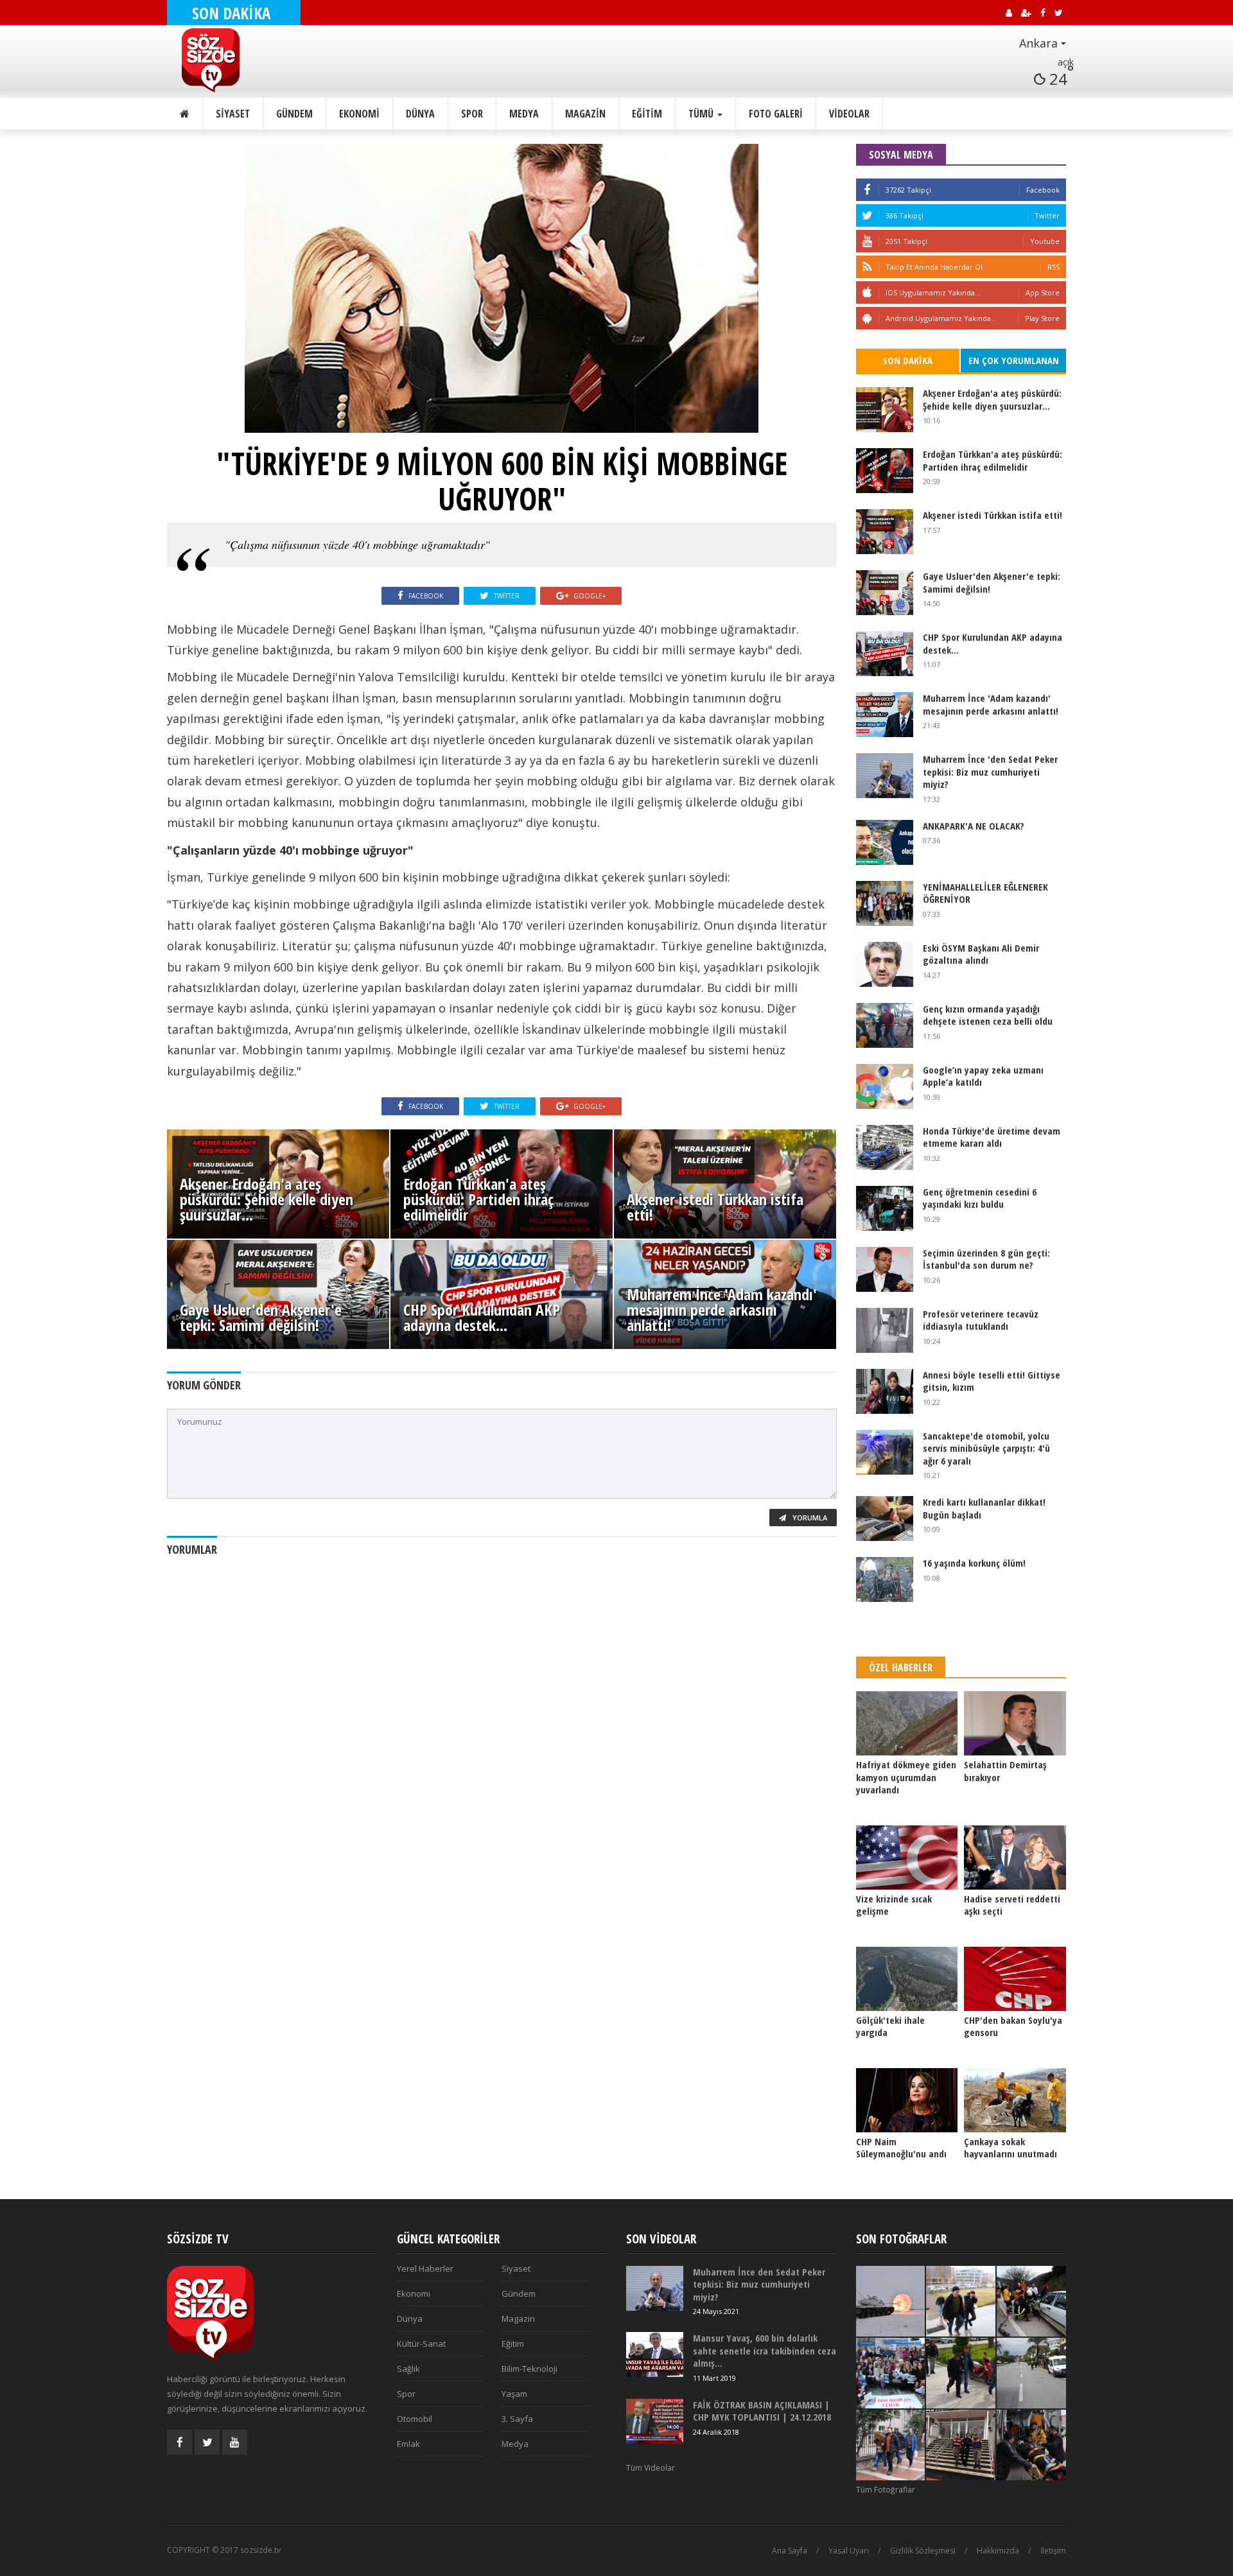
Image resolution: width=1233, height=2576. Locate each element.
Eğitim (647, 114)
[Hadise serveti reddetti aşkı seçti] (1015, 1858)
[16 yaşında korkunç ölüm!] (885, 1580)
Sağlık (408, 2369)
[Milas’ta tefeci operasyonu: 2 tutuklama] (961, 2373)
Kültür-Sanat (421, 2344)
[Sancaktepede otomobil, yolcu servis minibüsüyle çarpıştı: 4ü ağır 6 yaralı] (885, 1452)
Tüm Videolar (651, 2468)
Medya (524, 114)
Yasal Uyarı (849, 2551)
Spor (472, 114)
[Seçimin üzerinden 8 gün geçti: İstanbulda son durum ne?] (885, 1269)
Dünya (420, 114)
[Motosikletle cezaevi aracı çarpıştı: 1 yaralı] (1031, 2373)
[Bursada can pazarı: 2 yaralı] (1031, 2301)
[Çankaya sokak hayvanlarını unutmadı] (1015, 2100)
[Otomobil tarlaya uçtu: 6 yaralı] (1031, 2445)
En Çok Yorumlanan (1014, 360)
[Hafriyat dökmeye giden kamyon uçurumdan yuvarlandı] (907, 1723)
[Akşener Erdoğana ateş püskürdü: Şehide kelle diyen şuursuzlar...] (885, 410)
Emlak (408, 2444)
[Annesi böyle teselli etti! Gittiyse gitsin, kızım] (885, 1391)
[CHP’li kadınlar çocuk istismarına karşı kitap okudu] (891, 2373)
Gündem (294, 114)
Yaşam (514, 2394)
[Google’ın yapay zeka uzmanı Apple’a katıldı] (885, 1086)
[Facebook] (867, 190)
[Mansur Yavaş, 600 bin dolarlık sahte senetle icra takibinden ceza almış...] (655, 2354)
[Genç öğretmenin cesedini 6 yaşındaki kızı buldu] (885, 1208)
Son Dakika (908, 360)
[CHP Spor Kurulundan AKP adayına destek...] (885, 654)
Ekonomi (359, 114)
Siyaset (233, 114)
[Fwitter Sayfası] (207, 2442)
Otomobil (415, 2419)
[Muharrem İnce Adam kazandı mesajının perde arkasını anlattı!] (885, 715)
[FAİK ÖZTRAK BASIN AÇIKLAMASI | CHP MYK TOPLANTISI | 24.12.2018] (655, 2421)
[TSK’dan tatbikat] (891, 2301)
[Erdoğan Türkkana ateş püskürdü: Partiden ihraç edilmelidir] (885, 471)
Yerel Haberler (425, 2268)
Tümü (702, 114)
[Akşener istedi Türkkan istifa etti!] (885, 532)
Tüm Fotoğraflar (886, 2490)
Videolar (849, 114)
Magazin (585, 114)
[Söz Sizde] (242, 60)
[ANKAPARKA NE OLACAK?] (885, 842)
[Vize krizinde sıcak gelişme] (907, 1858)
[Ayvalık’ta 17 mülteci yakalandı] (961, 2445)
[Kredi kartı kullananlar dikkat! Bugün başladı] (885, 1519)
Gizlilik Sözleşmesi (923, 2551)
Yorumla (809, 1518)
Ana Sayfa (790, 2551)
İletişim (1053, 2551)
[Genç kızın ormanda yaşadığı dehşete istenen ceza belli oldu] (885, 1025)
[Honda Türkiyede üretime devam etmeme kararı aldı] (885, 1147)
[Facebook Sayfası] (179, 2442)
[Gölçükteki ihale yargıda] (907, 1979)
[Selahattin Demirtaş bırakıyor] (1015, 1723)
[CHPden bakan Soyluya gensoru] (1015, 1979)
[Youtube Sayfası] (235, 2442)
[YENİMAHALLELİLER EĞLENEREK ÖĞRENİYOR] (885, 903)
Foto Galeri (776, 114)
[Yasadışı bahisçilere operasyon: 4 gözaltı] (891, 2445)
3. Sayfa (517, 2419)
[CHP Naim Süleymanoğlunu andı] (907, 2100)
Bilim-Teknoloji (529, 2369)
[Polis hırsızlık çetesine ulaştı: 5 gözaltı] (961, 2301)
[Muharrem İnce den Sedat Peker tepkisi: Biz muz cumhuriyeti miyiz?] (885, 776)
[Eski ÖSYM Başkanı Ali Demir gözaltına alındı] (885, 964)
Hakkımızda (998, 2551)
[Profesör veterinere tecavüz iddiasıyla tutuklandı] (885, 1330)
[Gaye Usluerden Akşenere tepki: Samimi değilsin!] (885, 593)
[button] (1007, 44)
